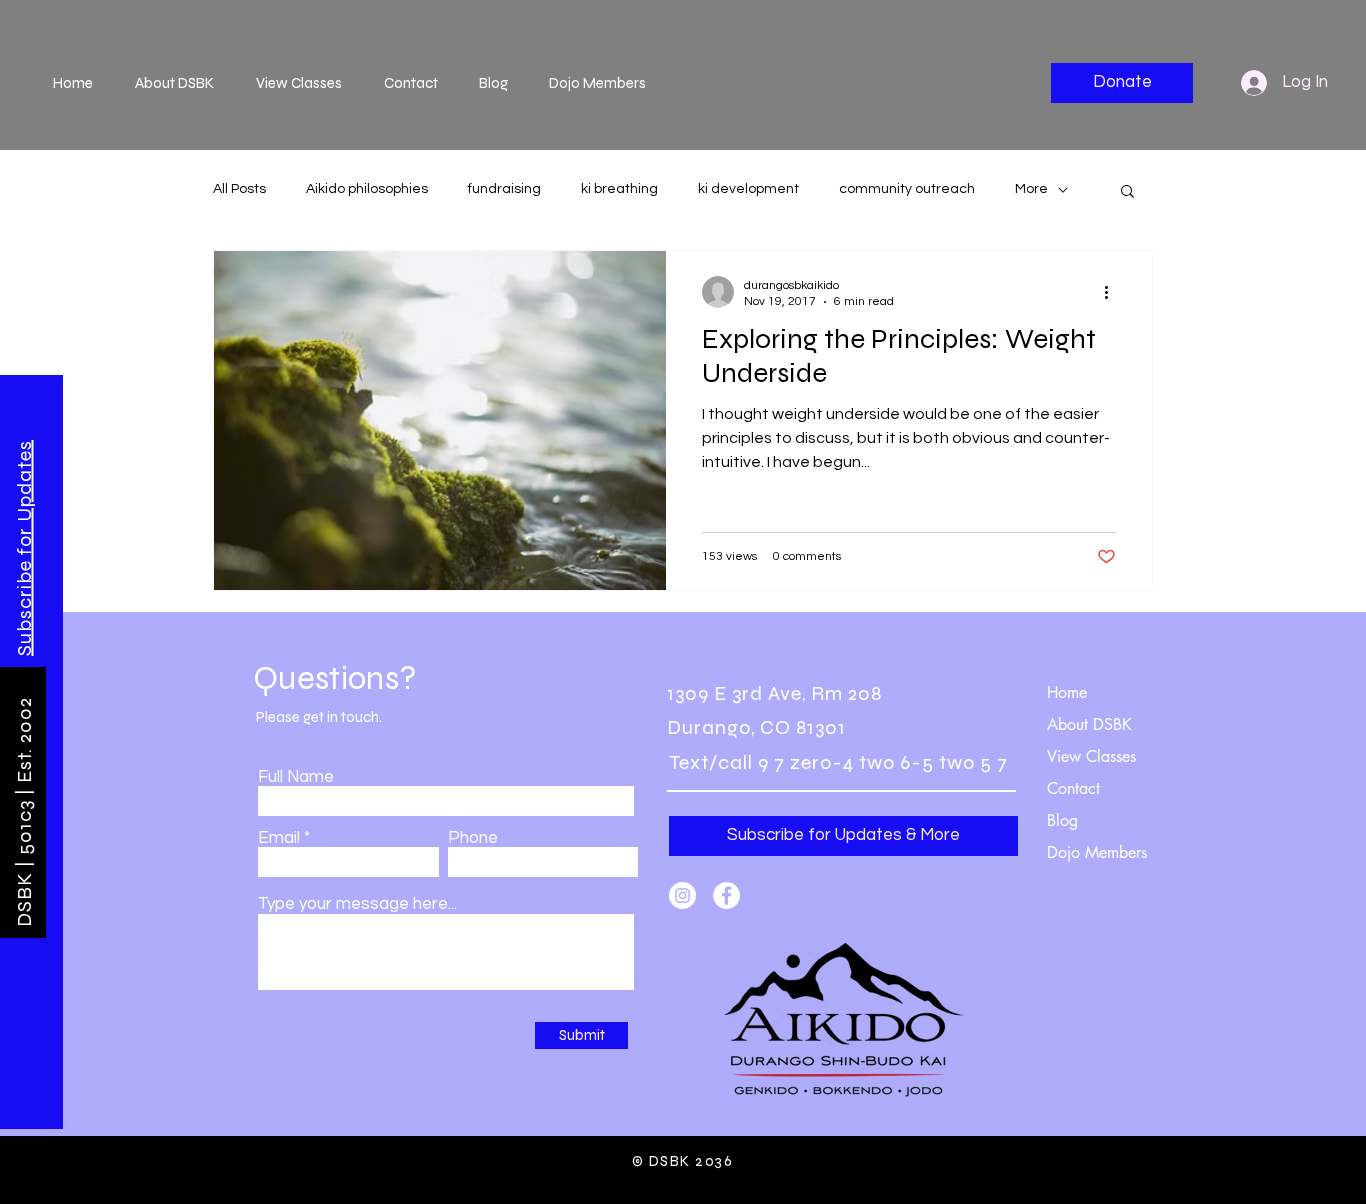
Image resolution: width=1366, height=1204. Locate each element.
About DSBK (1089, 724)
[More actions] (1113, 292)
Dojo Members (1097, 852)
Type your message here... (357, 904)
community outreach (907, 189)
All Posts (239, 189)
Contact (1073, 788)
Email (279, 838)
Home (1067, 692)
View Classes (1091, 756)
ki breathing (619, 189)
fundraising (504, 189)
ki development (748, 189)
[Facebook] (726, 895)
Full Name (296, 777)
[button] (24, 548)
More (1031, 189)
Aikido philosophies (367, 189)
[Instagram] (682, 895)
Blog (1062, 820)
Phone (473, 838)
